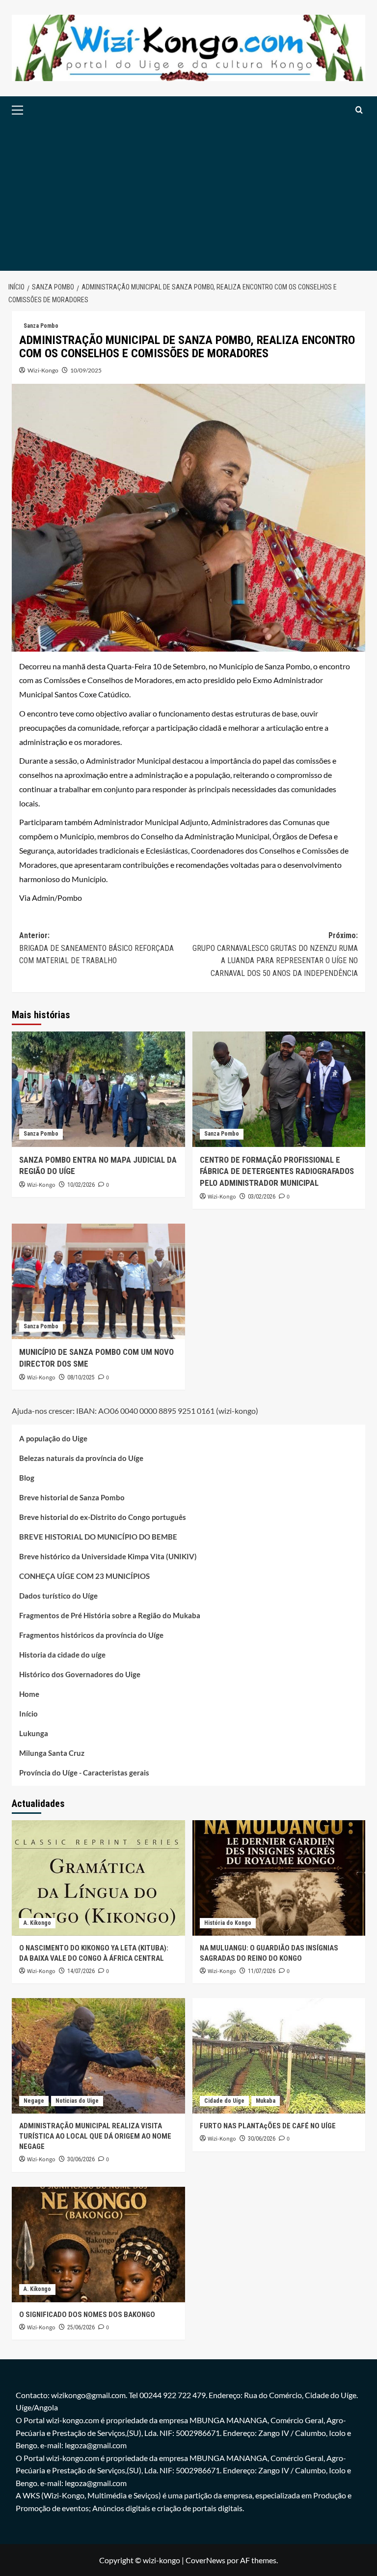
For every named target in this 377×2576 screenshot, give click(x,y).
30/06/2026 (81, 2159)
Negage (34, 2101)
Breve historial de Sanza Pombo (72, 1497)
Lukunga (34, 1733)
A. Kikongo (37, 1923)
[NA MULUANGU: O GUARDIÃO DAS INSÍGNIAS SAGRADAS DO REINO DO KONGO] (279, 1878)
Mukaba (266, 2101)
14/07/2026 (81, 1971)
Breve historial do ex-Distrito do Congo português (103, 1517)
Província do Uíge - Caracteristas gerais (84, 1773)
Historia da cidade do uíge (62, 1655)
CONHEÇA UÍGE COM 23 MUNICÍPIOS (84, 1576)
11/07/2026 (262, 1971)
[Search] (359, 110)
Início (28, 1714)
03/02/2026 (262, 1197)
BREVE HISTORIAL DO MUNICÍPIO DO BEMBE (98, 1537)
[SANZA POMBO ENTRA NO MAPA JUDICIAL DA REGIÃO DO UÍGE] (98, 1089)
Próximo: (275, 954)
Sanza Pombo (41, 326)
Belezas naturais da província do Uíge (81, 1458)
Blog (27, 1478)
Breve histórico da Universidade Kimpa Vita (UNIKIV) (108, 1556)
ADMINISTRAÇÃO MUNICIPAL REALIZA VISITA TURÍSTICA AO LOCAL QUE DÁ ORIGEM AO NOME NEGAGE (95, 2136)
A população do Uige (53, 1438)
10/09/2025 (86, 370)
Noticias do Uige (77, 2101)
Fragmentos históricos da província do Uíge (91, 1635)
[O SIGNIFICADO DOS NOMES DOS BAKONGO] (98, 2245)
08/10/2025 (81, 1377)
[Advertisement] (188, 197)
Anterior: (96, 948)
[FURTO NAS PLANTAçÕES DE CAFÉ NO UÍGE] (279, 2056)
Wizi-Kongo (43, 370)
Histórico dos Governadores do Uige (80, 1674)
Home (29, 1694)
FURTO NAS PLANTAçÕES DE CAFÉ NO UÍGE (268, 2126)
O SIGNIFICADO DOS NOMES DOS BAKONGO (87, 2315)
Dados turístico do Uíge (58, 1596)
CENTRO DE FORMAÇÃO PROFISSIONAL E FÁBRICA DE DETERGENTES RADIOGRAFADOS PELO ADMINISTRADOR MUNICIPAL (277, 1172)
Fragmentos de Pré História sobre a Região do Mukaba (110, 1615)
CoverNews (205, 2560)
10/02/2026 (81, 1185)
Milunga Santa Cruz (52, 1753)
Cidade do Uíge (224, 2101)
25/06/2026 (81, 2327)
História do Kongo (228, 1923)
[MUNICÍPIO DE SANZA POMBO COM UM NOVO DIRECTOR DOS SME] (98, 1281)
